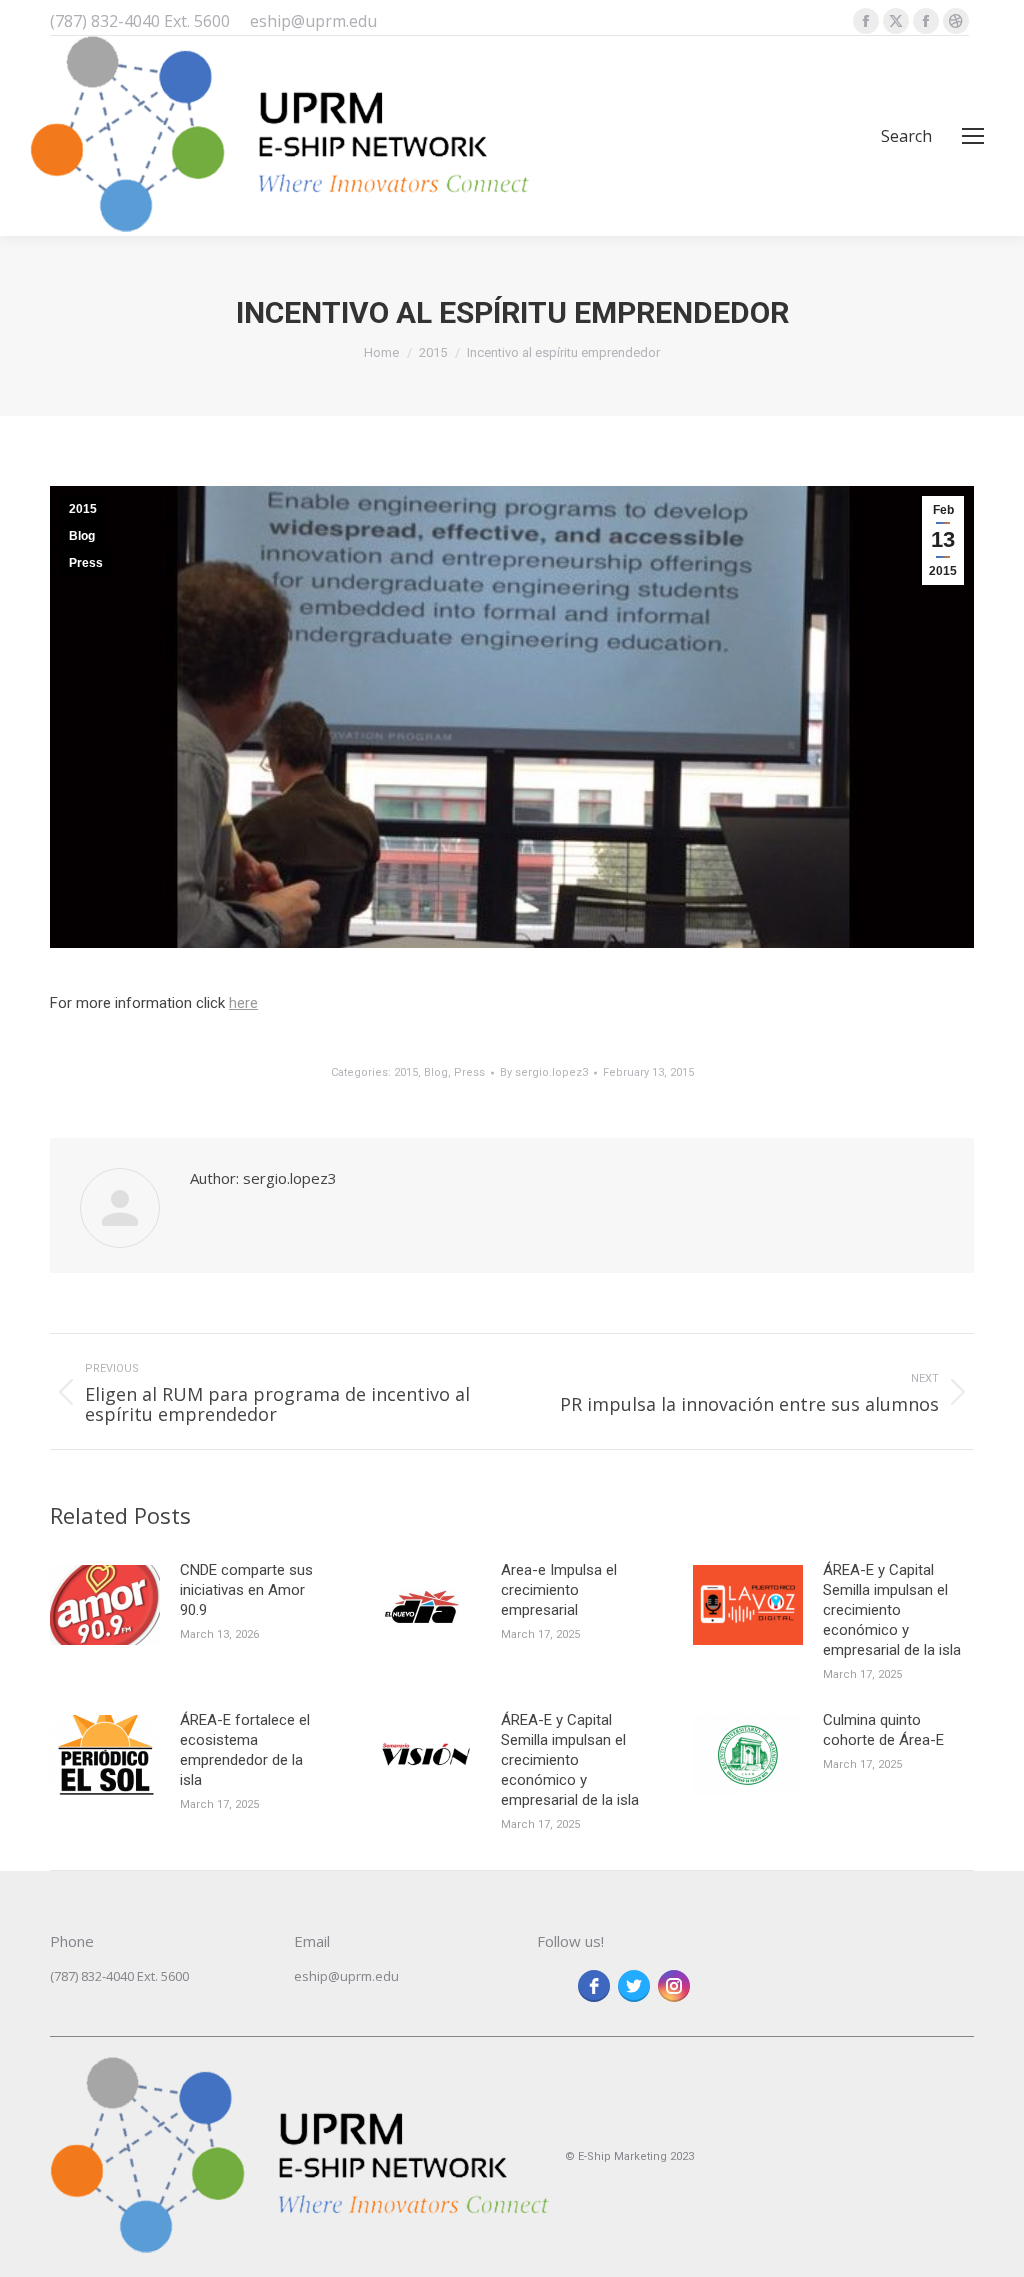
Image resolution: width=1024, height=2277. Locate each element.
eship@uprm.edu (346, 1976)
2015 (83, 509)
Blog (82, 536)
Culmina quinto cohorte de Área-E (883, 1730)
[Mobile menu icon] (973, 136)
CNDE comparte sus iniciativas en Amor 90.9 (246, 1590)
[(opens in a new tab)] (105, 1605)
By (544, 1072)
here (243, 1003)
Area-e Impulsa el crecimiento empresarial (559, 1590)
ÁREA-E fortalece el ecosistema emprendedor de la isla (245, 1750)
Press (86, 563)
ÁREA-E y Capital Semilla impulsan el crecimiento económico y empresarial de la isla (892, 1610)
